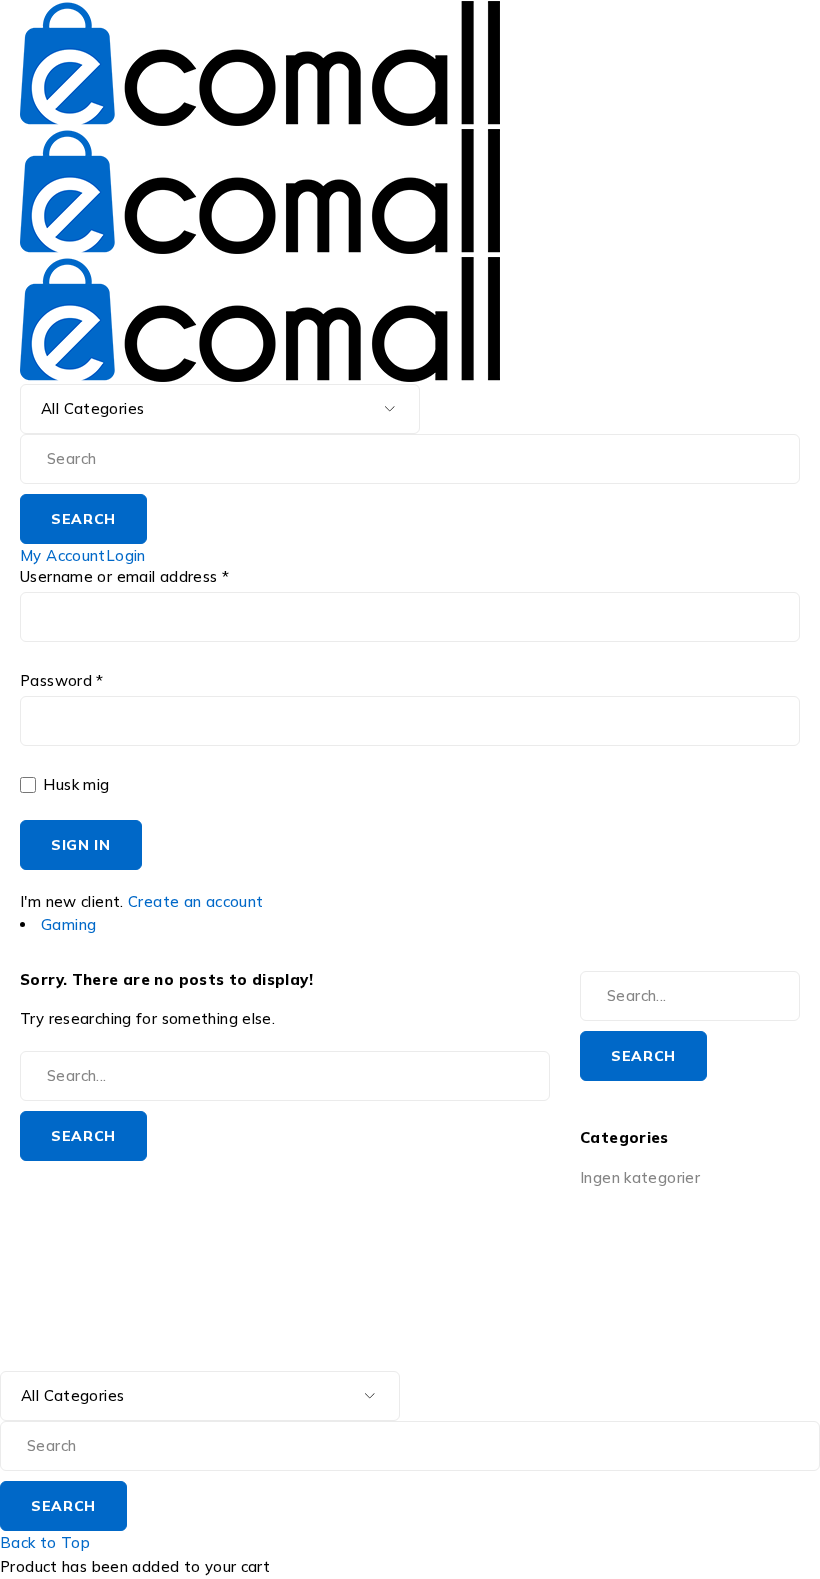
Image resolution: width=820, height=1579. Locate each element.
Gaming (68, 924)
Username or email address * (124, 577)
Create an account (195, 901)
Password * (62, 681)
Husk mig (74, 785)
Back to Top (45, 1542)
